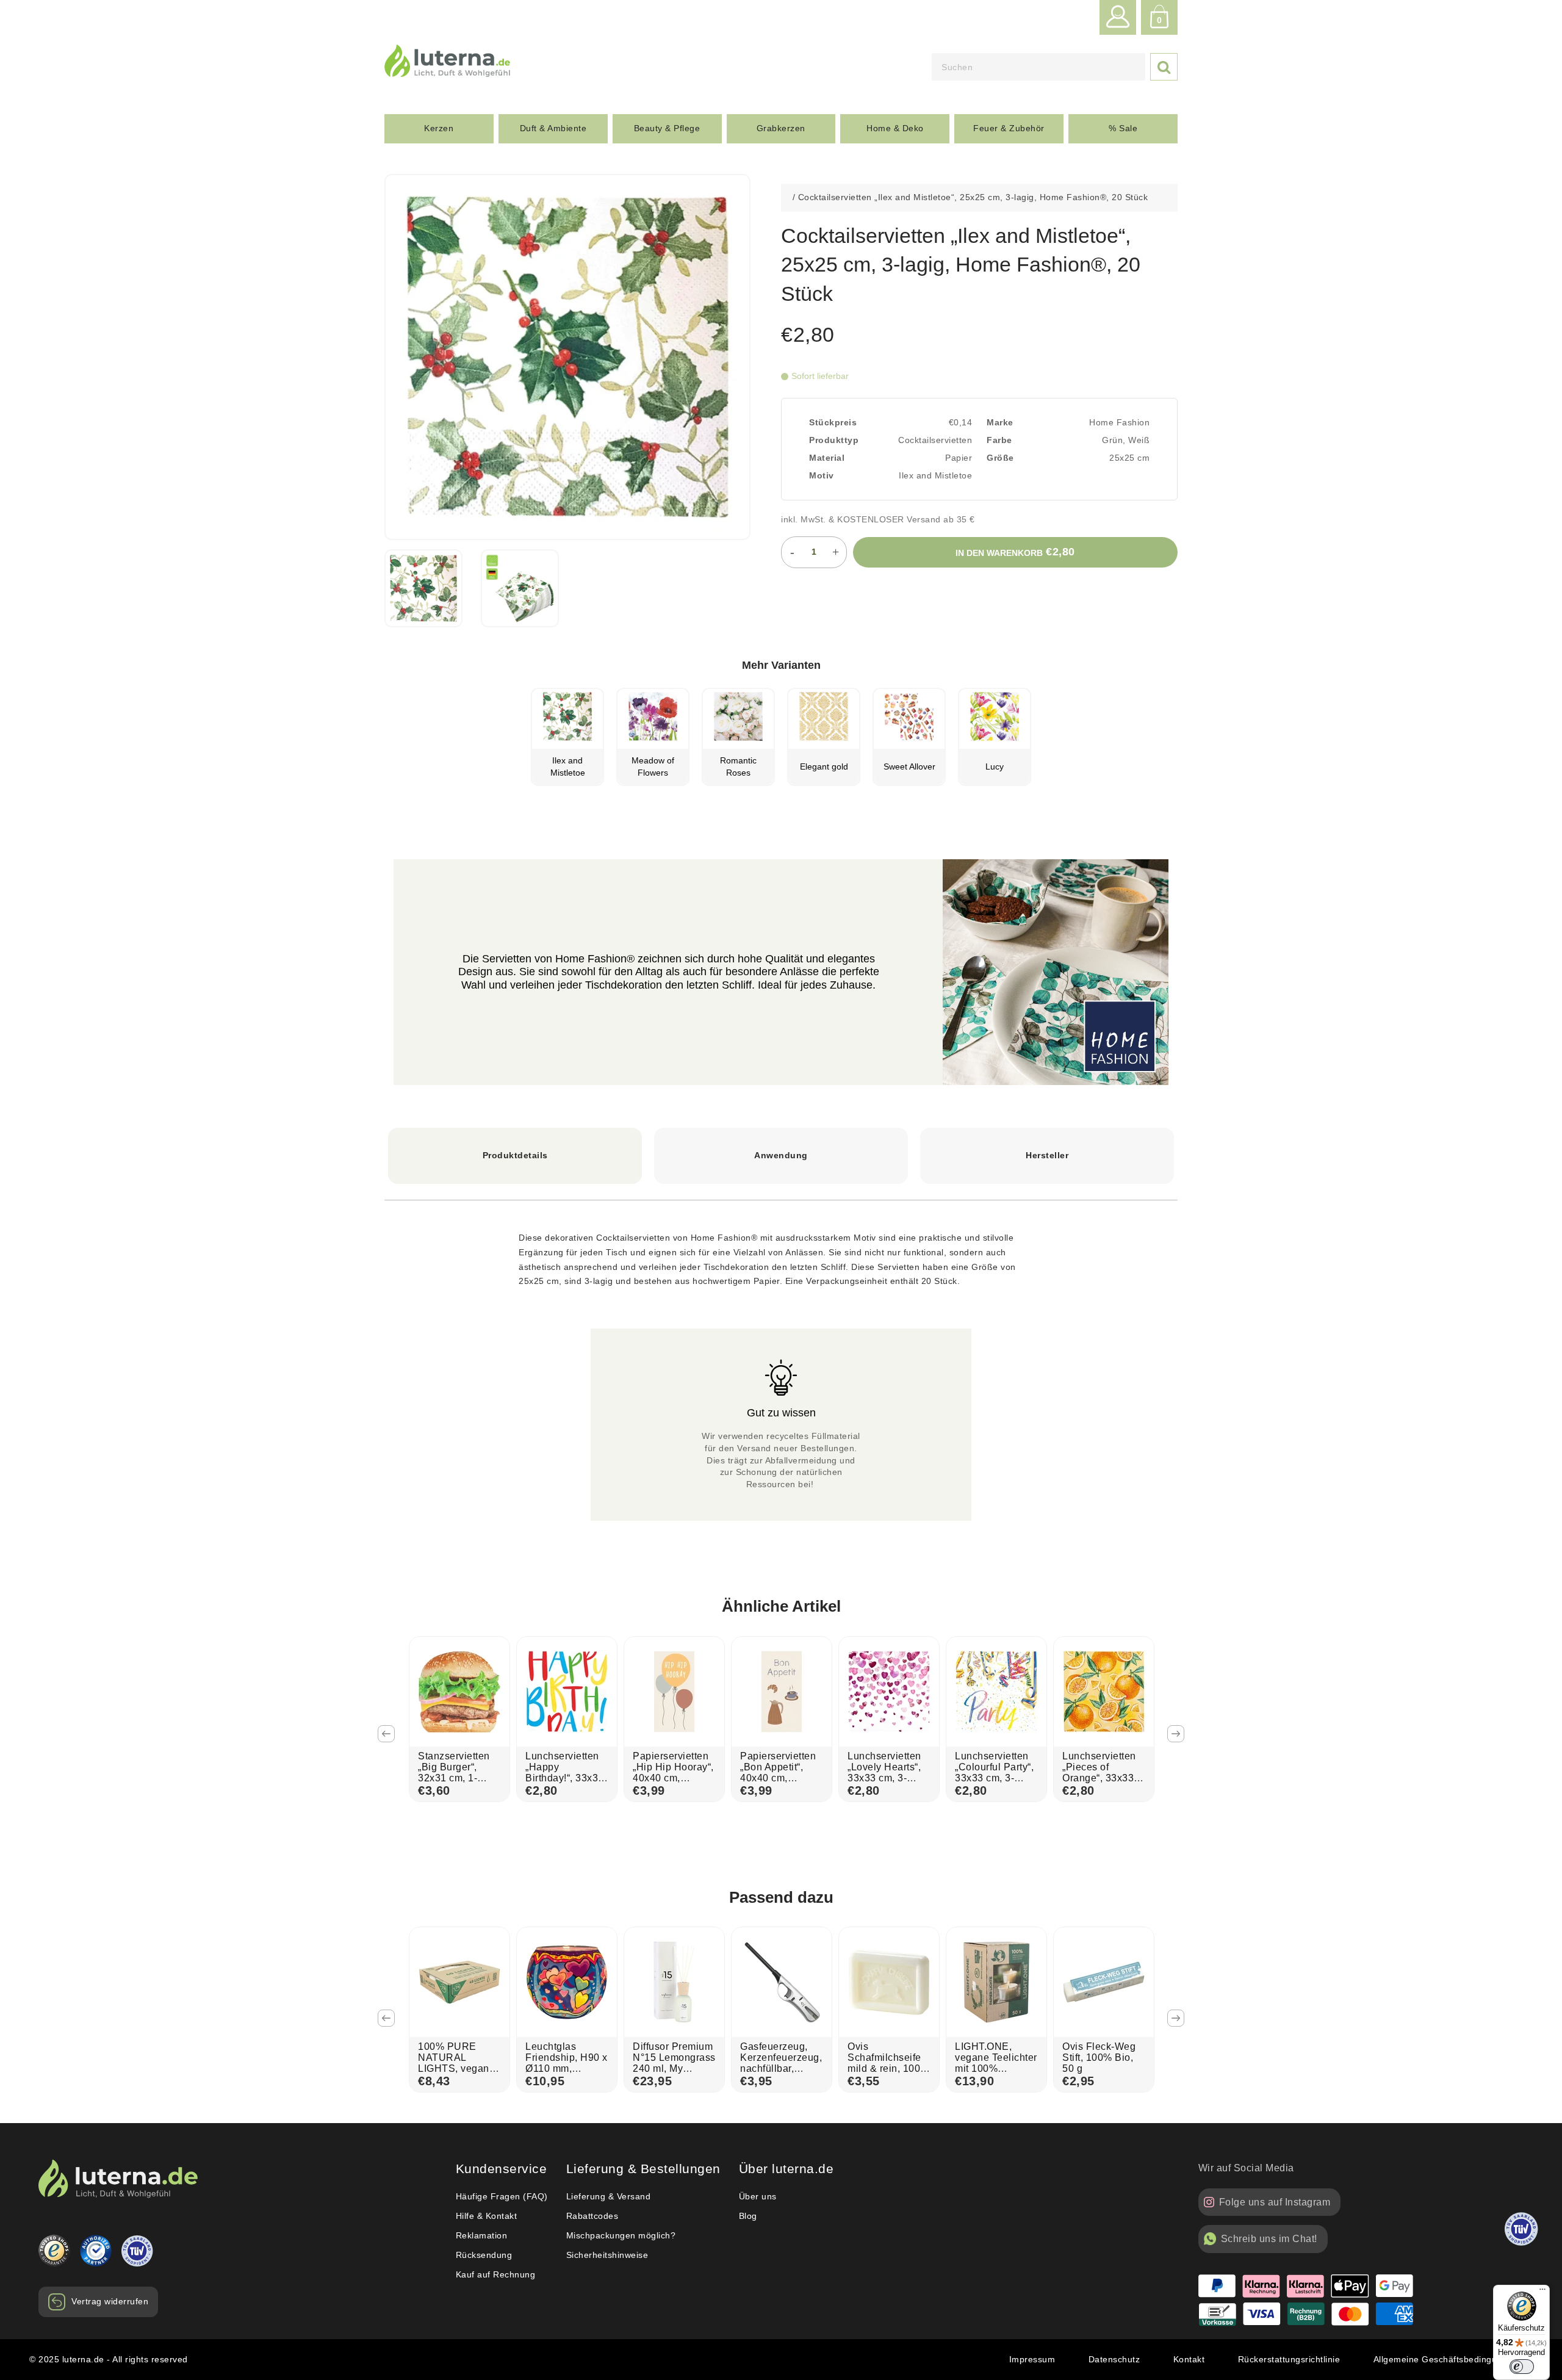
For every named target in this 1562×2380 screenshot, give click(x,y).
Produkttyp (834, 440)
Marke (1000, 422)
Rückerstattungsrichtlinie (1289, 2359)
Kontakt (1189, 2359)
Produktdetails (515, 1155)
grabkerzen (781, 128)
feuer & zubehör (1009, 128)
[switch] (1522, 2367)
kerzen (439, 128)
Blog (748, 2216)
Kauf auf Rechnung (496, 2274)
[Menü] (1542, 2292)
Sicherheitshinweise (607, 2255)
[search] (1038, 67)
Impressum (1032, 2359)
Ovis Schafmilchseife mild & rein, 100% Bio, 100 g (888, 2063)
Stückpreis (833, 422)
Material (827, 458)
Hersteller (1047, 1155)
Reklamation (482, 2235)
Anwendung (781, 1155)
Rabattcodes (592, 2216)
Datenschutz (1114, 2359)
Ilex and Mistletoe (935, 475)
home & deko (895, 128)
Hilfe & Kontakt (487, 2216)
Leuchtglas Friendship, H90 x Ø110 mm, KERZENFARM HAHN (567, 2068)
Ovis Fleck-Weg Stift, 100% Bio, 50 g (1099, 2057)
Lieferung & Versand (609, 2196)
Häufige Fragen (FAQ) (502, 2196)
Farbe (999, 440)
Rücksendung (484, 2255)
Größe (1000, 458)
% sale (1123, 128)
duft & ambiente (553, 128)
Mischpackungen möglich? (621, 2235)
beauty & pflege (667, 128)
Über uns (758, 2196)
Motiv (822, 475)
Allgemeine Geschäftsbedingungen (1446, 2359)
